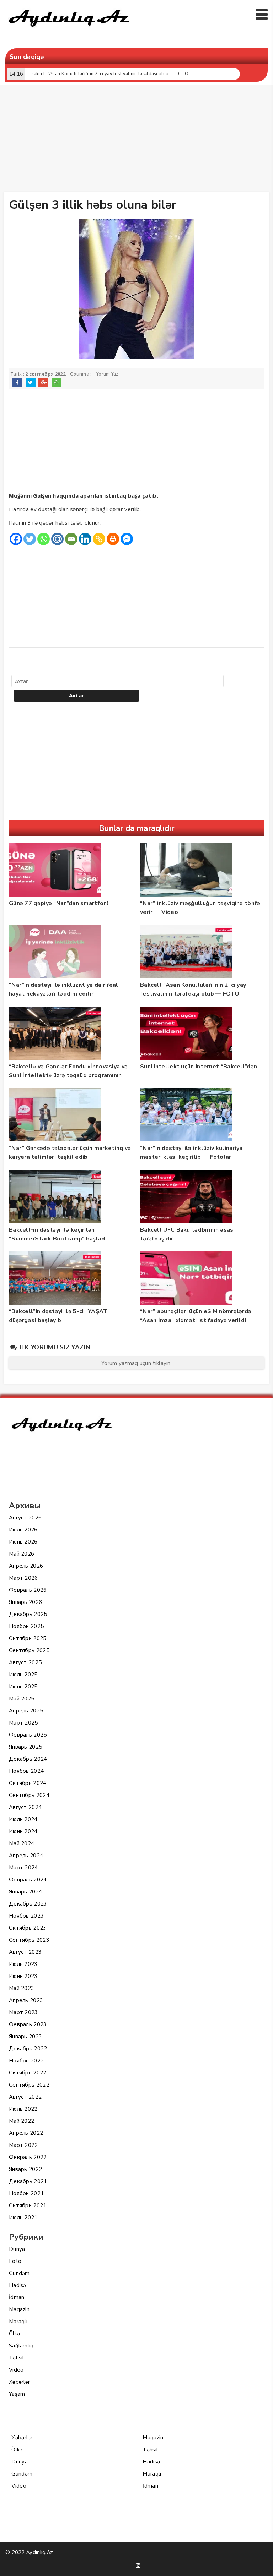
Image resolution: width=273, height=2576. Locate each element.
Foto (15, 2261)
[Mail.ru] (57, 539)
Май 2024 (22, 1843)
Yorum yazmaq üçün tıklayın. (136, 1363)
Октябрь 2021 (28, 2205)
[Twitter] (30, 539)
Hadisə (18, 2285)
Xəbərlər (19, 2382)
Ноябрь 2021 (26, 2193)
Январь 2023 (25, 2037)
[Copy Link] (99, 539)
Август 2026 (25, 1518)
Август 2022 (25, 2097)
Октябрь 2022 (28, 2073)
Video (16, 2370)
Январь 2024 (25, 1892)
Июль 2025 (23, 1675)
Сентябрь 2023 (29, 1940)
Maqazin (19, 2309)
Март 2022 (23, 2145)
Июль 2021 (23, 2218)
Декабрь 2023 (28, 1904)
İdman (17, 2297)
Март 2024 (23, 1868)
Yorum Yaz (108, 374)
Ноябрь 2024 (26, 1771)
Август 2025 (25, 1662)
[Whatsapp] (44, 539)
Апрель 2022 (26, 2133)
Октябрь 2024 (28, 1783)
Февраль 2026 (28, 1590)
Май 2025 (22, 1699)
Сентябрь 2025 (29, 1650)
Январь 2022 (25, 2169)
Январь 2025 (25, 1747)
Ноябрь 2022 (26, 2061)
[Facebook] (16, 539)
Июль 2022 (23, 2109)
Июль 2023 (23, 1964)
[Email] (71, 539)
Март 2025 (23, 1723)
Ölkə (14, 2334)
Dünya (17, 2249)
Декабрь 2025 (28, 1614)
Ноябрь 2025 (26, 1626)
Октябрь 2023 (28, 1928)
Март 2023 (23, 2012)
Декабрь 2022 (28, 2049)
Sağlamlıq (21, 2346)
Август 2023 (25, 1952)
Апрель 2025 (26, 1711)
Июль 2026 (23, 1530)
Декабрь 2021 (28, 2181)
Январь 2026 (25, 1602)
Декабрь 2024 (28, 1759)
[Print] (113, 539)
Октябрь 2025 (28, 1638)
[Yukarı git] (261, 2564)
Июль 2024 (23, 1819)
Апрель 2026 (26, 1566)
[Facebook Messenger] (127, 539)
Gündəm (19, 2273)
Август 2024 (25, 1807)
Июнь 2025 (23, 1687)
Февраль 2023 (28, 2024)
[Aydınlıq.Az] (69, 30)
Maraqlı (18, 2322)
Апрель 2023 (26, 2000)
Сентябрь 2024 (29, 1795)
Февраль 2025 (28, 1735)
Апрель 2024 (26, 1856)
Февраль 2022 (28, 2157)
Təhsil (17, 2358)
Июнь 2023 (23, 1976)
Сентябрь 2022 (29, 2085)
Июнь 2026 (23, 1542)
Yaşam (17, 2394)
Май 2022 (22, 2121)
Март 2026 (23, 1578)
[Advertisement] (138, 140)
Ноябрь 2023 (26, 1916)
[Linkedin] (85, 539)
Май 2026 (22, 1554)
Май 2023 (22, 1988)
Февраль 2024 (28, 1880)
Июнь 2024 (23, 1831)
